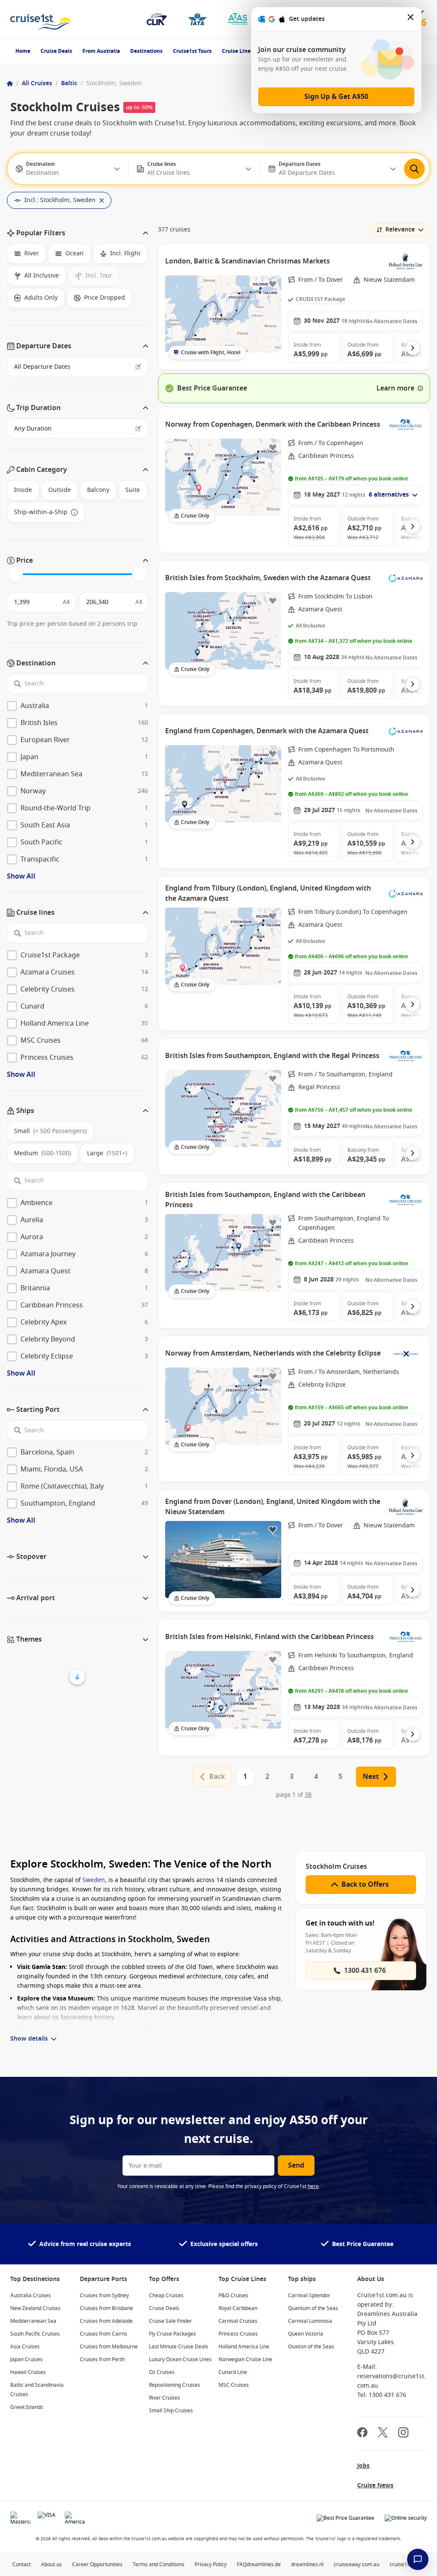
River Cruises (165, 2398)
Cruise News (375, 2485)
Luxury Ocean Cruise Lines (180, 2359)
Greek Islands (27, 2407)
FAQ (242, 2564)
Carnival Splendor (309, 2296)
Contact (22, 2564)
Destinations (146, 51)
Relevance (400, 230)
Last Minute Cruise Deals (179, 2347)
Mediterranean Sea (33, 2321)
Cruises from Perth (102, 2359)
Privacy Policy (211, 2564)
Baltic (69, 83)
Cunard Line (233, 2372)
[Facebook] (362, 2433)
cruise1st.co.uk (407, 2564)
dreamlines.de (264, 2564)
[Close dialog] (411, 19)
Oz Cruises (162, 2372)
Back (217, 1777)
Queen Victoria (306, 2334)
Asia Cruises (25, 2347)
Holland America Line (244, 2347)
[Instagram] (403, 2433)
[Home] (10, 84)
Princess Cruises (238, 2334)
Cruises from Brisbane (106, 2308)
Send (296, 2165)
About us (51, 2564)
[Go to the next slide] (413, 348)
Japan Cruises (26, 2359)
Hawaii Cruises (28, 2372)
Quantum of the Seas (313, 2308)
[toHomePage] (41, 19)
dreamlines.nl (307, 2564)
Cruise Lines (237, 51)
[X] (383, 2433)
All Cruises (37, 83)
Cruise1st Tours (192, 51)
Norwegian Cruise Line (245, 2359)
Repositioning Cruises (175, 2385)
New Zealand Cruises (35, 2308)
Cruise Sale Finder (170, 2321)
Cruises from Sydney (104, 2296)
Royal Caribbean (238, 2308)
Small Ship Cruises (171, 2411)
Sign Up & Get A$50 (336, 97)
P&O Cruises (233, 2296)
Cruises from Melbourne (109, 2347)
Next (371, 1777)
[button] (77, 233)
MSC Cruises (234, 2385)
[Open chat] (418, 2559)
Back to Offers (365, 1885)
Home (23, 51)
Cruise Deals (56, 51)
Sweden (94, 1880)
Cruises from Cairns (103, 2334)
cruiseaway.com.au (357, 2564)
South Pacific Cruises (35, 2334)
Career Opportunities (97, 2564)
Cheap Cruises (166, 2296)
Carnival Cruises (238, 2321)
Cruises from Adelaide (106, 2321)
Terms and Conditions (159, 2564)
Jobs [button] (363, 2466)
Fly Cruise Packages (172, 2334)
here (313, 2186)
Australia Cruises (31, 2296)
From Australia (101, 51)
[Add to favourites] (273, 284)
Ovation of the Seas (311, 2347)
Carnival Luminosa (310, 2321)
